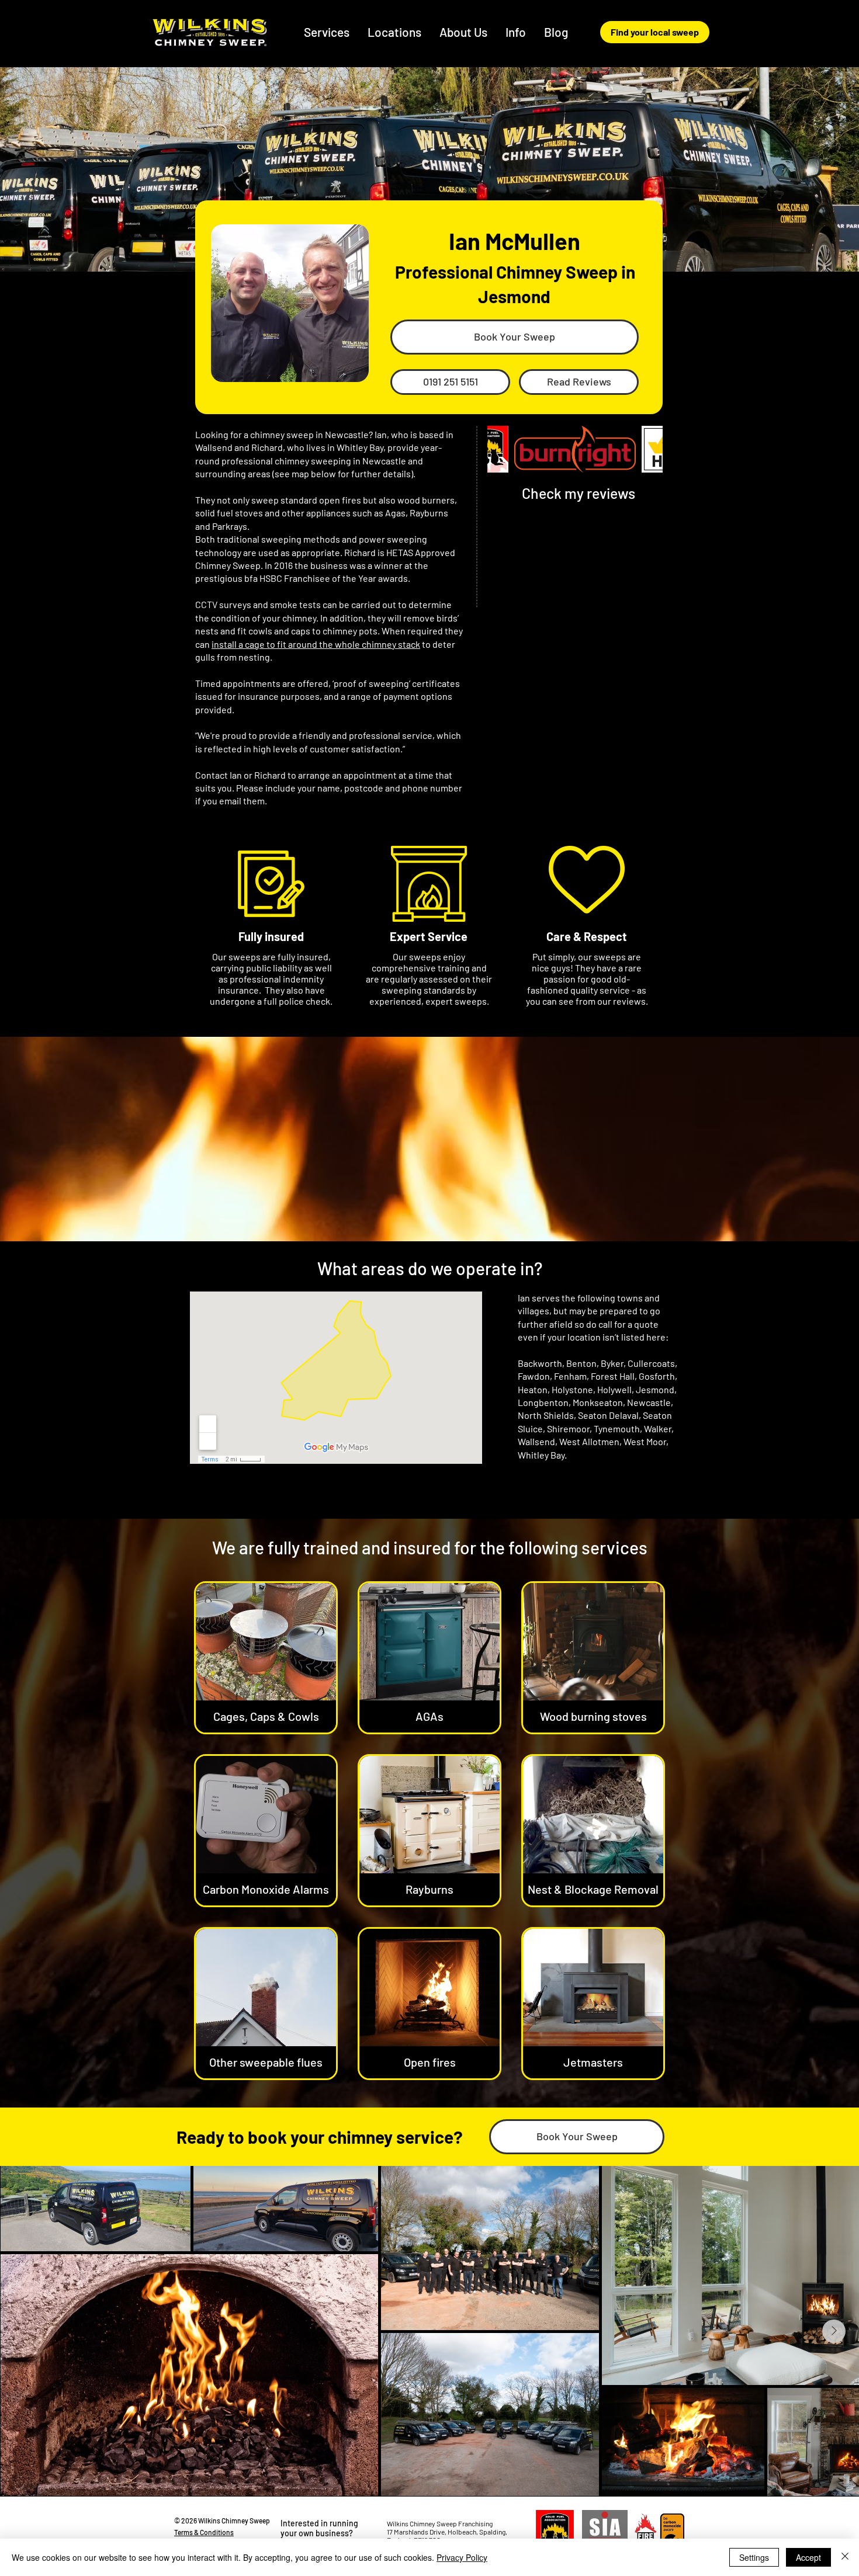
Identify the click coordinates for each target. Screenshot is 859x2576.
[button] (395, 32)
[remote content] (336, 1380)
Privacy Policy (462, 2557)
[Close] (845, 2557)
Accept (808, 2557)
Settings (754, 2557)
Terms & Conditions (204, 2532)
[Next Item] (834, 2331)
